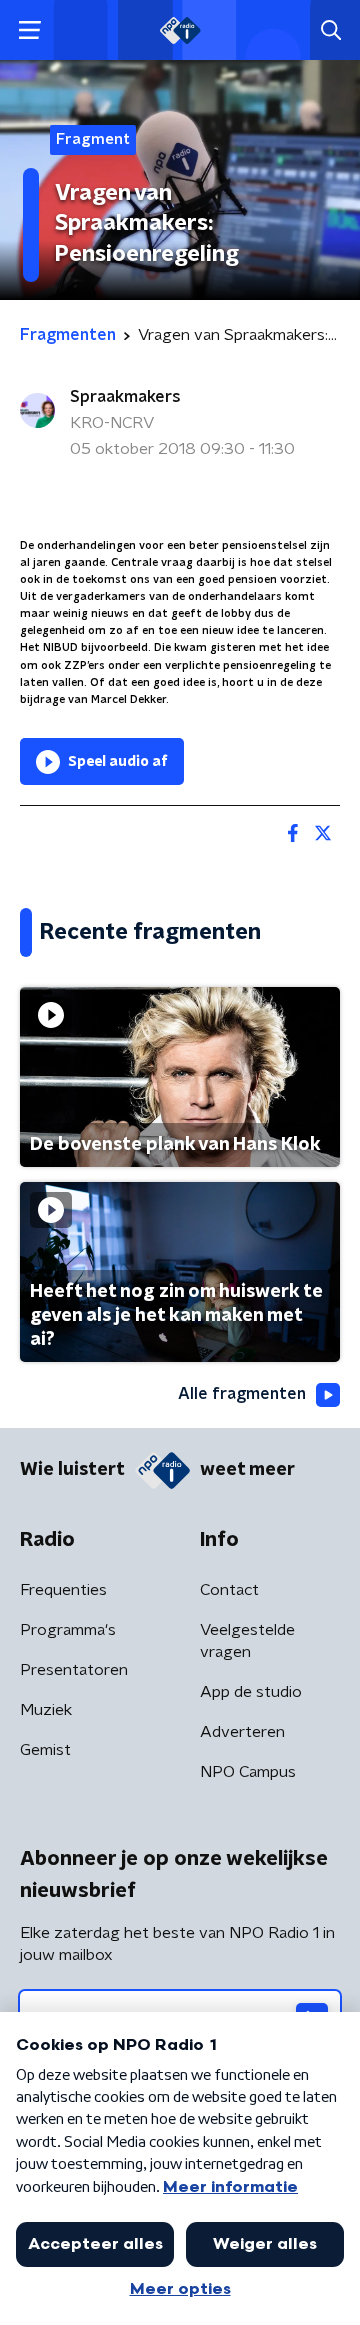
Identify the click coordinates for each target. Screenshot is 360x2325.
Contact (229, 1590)
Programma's (68, 1630)
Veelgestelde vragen (247, 1641)
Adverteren (242, 1732)
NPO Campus (248, 1772)
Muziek (46, 1710)
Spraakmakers (125, 397)
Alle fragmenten (242, 1394)
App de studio (251, 1692)
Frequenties (63, 1590)
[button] (29, 30)
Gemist (45, 1750)
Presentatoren (74, 1670)
